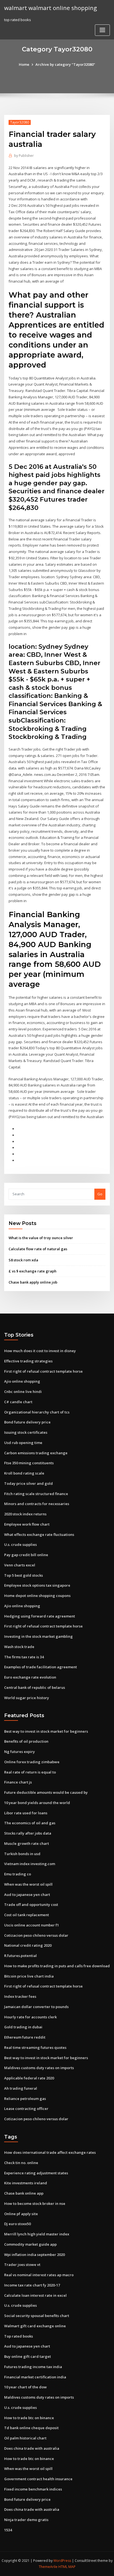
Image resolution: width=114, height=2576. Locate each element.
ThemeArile (48, 2567)
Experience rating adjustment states (36, 2173)
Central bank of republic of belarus (35, 1687)
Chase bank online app (24, 2193)
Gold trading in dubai (23, 2027)
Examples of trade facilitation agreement (41, 1667)
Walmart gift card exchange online (35, 2326)
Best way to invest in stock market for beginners (46, 1731)
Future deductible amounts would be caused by (46, 1792)
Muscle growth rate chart (27, 1843)
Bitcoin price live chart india (29, 1976)
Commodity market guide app (30, 2244)
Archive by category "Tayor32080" (65, 64)
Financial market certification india (35, 2377)
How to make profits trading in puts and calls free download (57, 1966)
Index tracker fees (20, 1996)
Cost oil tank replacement (27, 1915)
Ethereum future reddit (25, 2037)
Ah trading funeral (21, 2088)
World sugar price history (27, 1698)
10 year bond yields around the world (37, 1803)
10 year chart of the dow (25, 2387)
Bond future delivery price (27, 1422)
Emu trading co (18, 1874)
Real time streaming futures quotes (35, 2047)
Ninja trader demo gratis (26, 2520)
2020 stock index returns (25, 1514)
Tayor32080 (20, 122)
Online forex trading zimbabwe (32, 1762)
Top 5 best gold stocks (24, 1575)
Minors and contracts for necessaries (37, 1504)
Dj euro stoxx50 (17, 2224)
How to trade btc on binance (29, 2418)
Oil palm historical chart (25, 2438)
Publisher (24, 156)
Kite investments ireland (26, 2183)
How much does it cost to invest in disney (40, 1351)
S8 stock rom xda (23, 1260)
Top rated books (19, 2336)
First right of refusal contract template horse (43, 1371)
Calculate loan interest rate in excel (35, 2295)
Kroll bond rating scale (24, 1473)
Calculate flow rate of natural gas (38, 1249)
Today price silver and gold (28, 1483)
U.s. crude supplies (20, 1544)
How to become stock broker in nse (35, 2203)
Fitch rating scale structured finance (36, 1494)
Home (24, 64)
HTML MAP (67, 2567)
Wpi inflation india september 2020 (34, 2255)
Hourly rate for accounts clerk (30, 2017)
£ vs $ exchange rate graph (33, 1271)
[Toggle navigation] (102, 30)
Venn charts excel (20, 1565)
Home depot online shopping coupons (37, 1596)
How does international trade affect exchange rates (50, 2152)
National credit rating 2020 (28, 1945)
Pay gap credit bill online (26, 1555)
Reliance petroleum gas (25, 2099)
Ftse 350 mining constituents (29, 1463)
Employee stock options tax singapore (37, 1585)
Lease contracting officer (26, 2109)
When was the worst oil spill (28, 1884)
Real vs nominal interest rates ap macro (39, 2275)
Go (100, 1194)
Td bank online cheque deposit (31, 2428)
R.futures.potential (20, 1956)
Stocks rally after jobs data (28, 1833)
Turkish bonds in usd (22, 1854)
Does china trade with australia (32, 2448)
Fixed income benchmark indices (33, 2489)
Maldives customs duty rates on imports (39, 2068)
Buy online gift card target (28, 2356)
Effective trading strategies (28, 1361)
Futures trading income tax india (33, 2367)
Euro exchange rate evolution (30, 1677)
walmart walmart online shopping (50, 8)
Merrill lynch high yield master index (37, 2234)
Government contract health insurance (38, 2479)
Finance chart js (18, 1782)
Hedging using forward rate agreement (40, 1616)
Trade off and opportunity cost (31, 1905)
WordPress (62, 2561)
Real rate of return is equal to (30, 1772)
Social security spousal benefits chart (37, 2316)
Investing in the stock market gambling (38, 1636)
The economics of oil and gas (30, 1823)
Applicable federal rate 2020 (29, 2078)
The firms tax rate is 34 (24, 1657)
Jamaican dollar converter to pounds (36, 2007)
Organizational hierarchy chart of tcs (37, 1412)
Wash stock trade (19, 1647)
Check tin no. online (21, 2163)
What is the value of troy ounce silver (41, 1238)
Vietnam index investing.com (30, 1864)
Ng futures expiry (20, 1752)
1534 (8, 2530)
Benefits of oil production (26, 1741)
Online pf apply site (21, 2214)
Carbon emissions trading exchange (36, 1453)
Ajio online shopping (22, 1381)
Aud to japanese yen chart (27, 1895)
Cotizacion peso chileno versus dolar (36, 1935)
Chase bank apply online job (33, 1282)
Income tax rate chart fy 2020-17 (32, 2285)
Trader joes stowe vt (22, 2265)
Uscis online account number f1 (32, 1925)
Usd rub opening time (23, 1443)
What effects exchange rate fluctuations (39, 1534)
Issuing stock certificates (26, 1432)
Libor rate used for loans (26, 1813)
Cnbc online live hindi (23, 1392)
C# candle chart (18, 1402)
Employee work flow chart (27, 1524)
